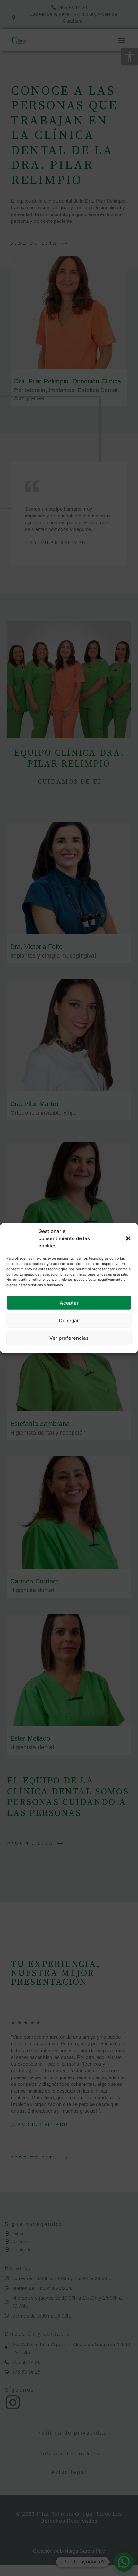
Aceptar (69, 1302)
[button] (128, 1238)
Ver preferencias (69, 1338)
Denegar (69, 1320)
